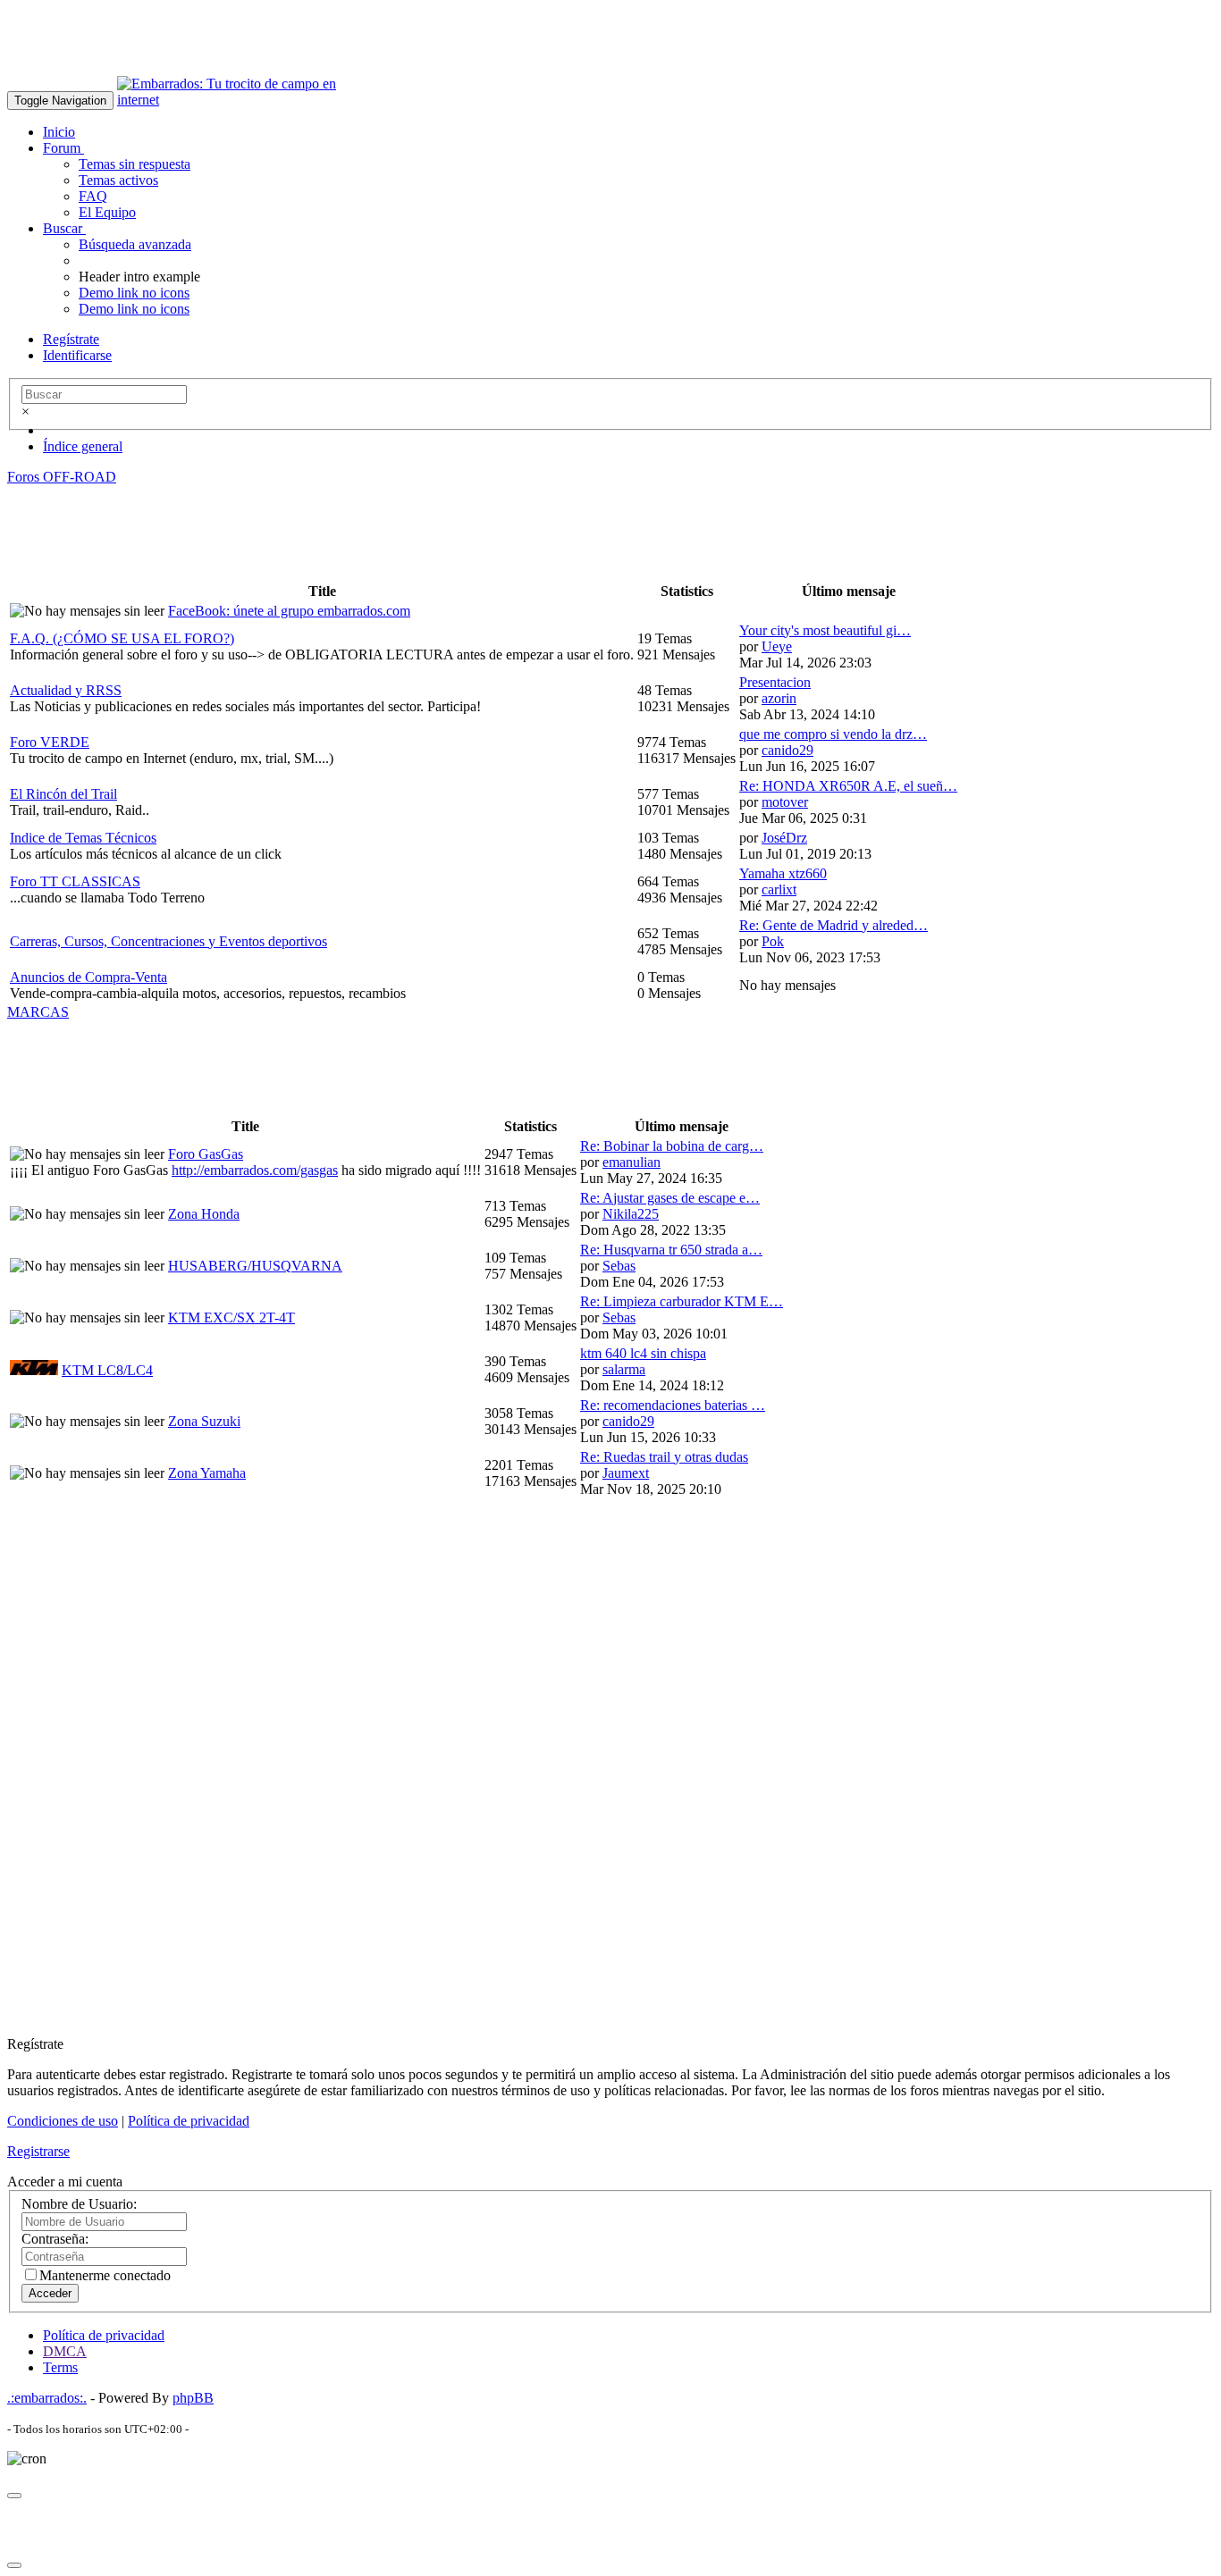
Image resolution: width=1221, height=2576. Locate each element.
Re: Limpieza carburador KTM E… (682, 1301)
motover (785, 802)
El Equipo (107, 212)
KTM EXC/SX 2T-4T (232, 1317)
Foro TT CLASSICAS (75, 881)
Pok (773, 941)
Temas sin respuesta (135, 164)
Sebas (619, 1266)
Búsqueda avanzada (135, 244)
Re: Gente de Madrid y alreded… (834, 925)
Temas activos (118, 180)
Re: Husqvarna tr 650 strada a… (671, 1250)
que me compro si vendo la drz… (833, 734)
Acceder (50, 2293)
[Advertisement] (333, 47)
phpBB (193, 2398)
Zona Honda (204, 1214)
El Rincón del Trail (63, 794)
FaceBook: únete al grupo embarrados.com (289, 611)
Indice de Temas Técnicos (83, 838)
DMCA (65, 2351)
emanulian (632, 1162)
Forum (63, 148)
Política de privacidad (189, 2121)
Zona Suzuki (204, 1421)
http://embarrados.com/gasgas (255, 1170)
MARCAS (38, 1012)
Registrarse (38, 2151)
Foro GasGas (206, 1154)
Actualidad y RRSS (66, 690)
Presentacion (775, 682)
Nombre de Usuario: (79, 2204)
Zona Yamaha (207, 1473)
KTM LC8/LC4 (107, 1370)
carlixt (779, 889)
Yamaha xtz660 (783, 873)
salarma (624, 1369)
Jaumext (626, 1473)
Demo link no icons (134, 293)
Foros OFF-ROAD (62, 477)
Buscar (64, 228)
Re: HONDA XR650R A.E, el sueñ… (848, 786)
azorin (779, 698)
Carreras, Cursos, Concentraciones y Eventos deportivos (168, 941)
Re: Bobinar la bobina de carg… (672, 1146)
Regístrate (71, 339)
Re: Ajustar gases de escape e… (670, 1198)
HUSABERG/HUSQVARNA (255, 1266)
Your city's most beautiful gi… (825, 630)
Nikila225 (631, 1214)
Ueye (777, 646)
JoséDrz (784, 838)
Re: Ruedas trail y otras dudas (664, 1457)
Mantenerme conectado (105, 2275)
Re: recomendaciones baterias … (673, 1405)
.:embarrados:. (47, 2398)
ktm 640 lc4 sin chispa (643, 1353)
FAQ (93, 196)
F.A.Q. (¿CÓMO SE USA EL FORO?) (122, 638)
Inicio (59, 132)
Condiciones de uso (63, 2121)
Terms (60, 2367)
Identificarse (77, 355)
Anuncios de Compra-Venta (88, 977)
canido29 (787, 750)
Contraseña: (55, 2239)
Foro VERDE (50, 742)
